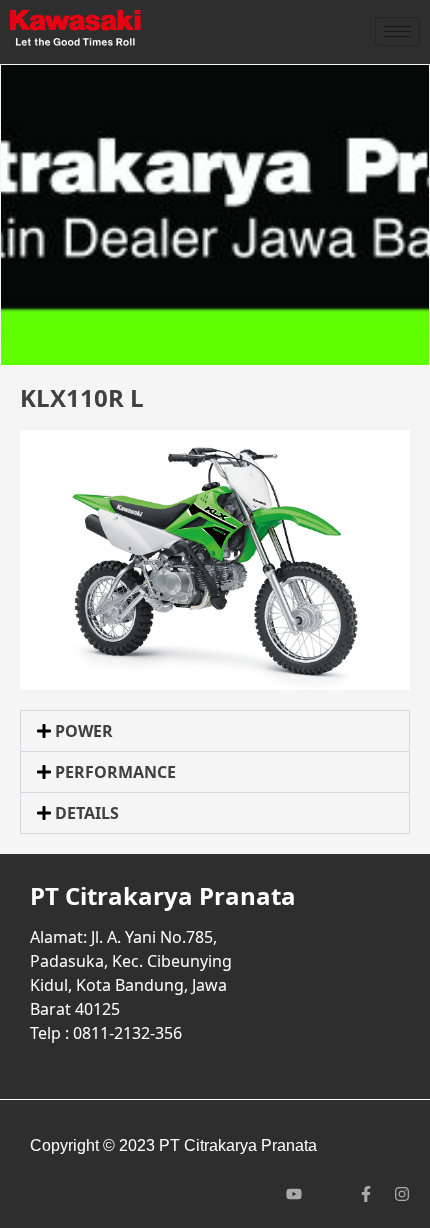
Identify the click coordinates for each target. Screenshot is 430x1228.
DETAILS (87, 813)
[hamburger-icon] (397, 31)
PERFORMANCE (115, 772)
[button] (215, 731)
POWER (84, 731)
